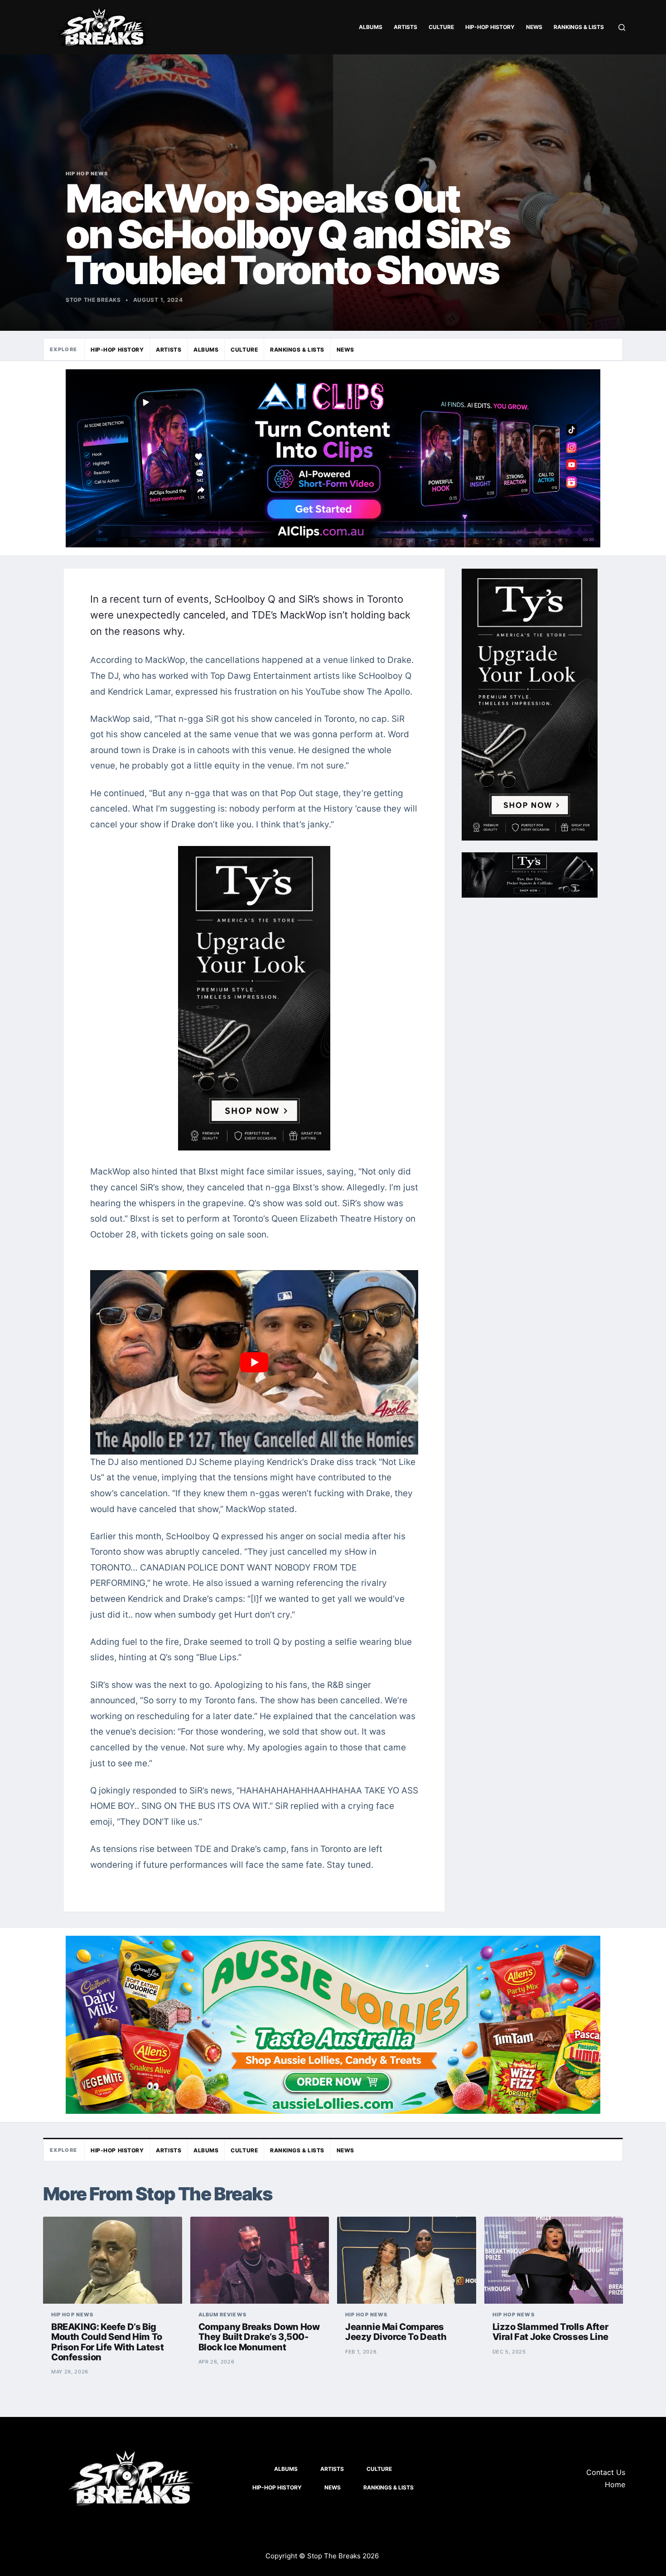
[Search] (622, 27)
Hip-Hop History (490, 27)
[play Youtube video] (254, 1362)
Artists (405, 27)
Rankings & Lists (579, 27)
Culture (441, 27)
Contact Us (606, 2472)
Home (615, 2484)
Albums (371, 27)
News (534, 27)
